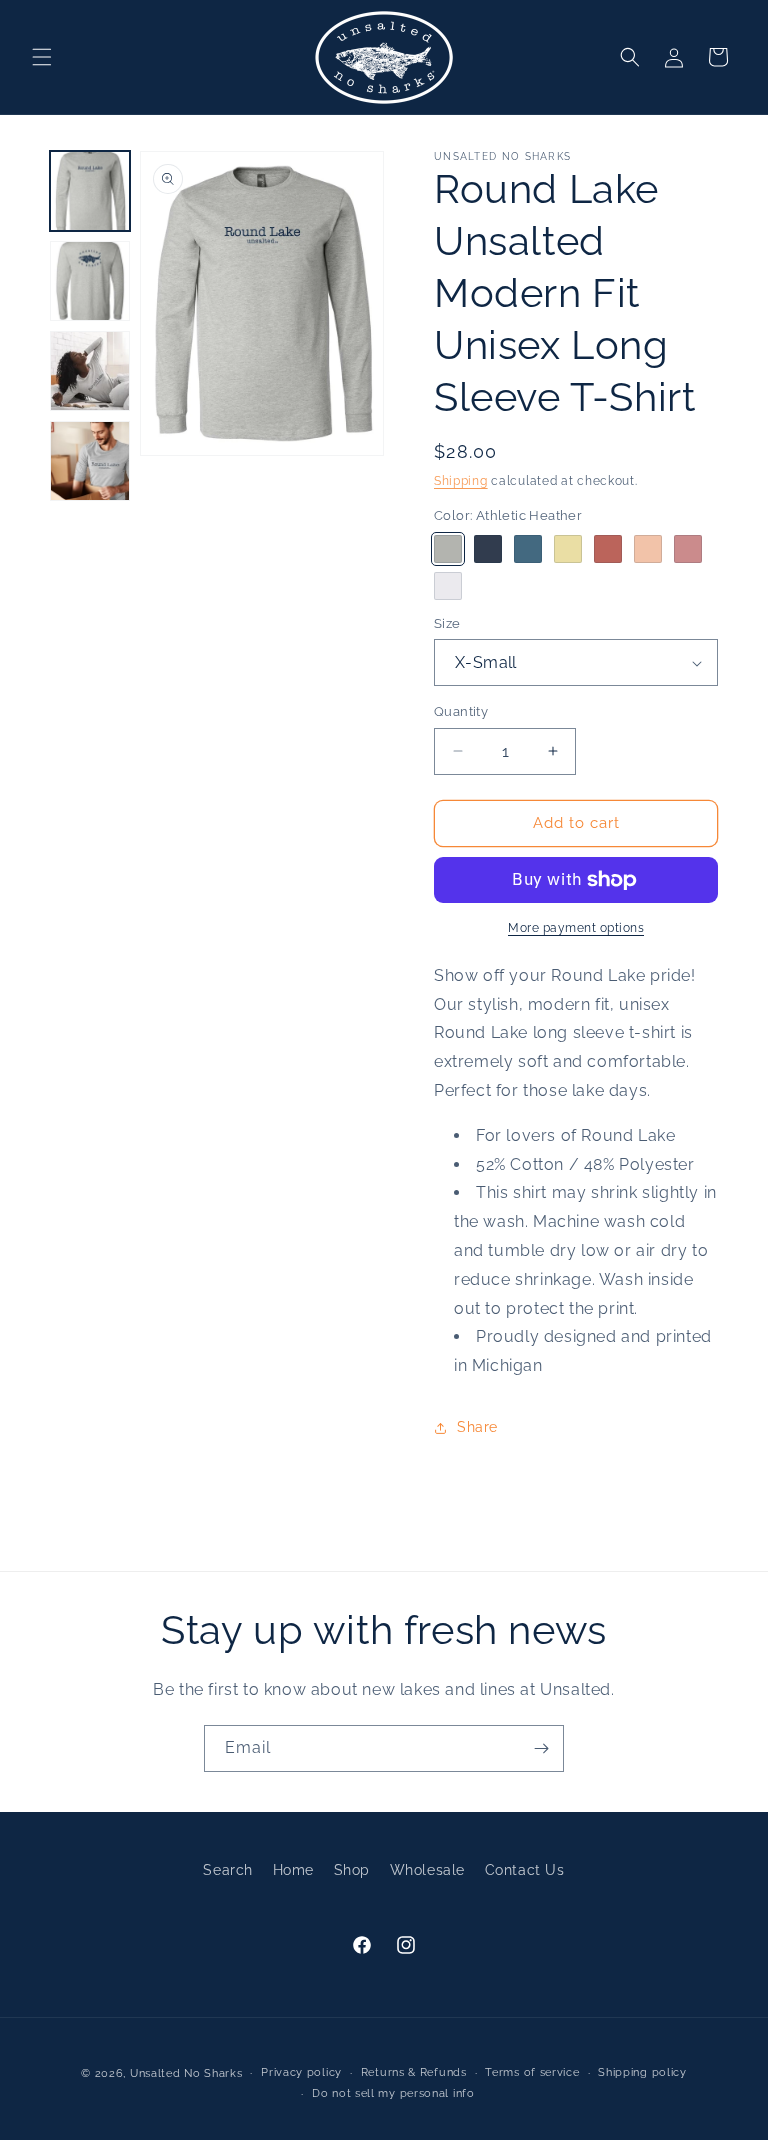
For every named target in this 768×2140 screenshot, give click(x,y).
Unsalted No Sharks (186, 2073)
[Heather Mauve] (688, 549)
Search (228, 1870)
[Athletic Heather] (448, 549)
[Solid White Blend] (448, 586)
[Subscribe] (541, 1748)
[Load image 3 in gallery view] (90, 371)
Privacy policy (301, 2072)
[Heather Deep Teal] (528, 549)
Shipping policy (642, 2072)
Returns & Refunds (414, 2072)
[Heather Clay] (608, 549)
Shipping (461, 481)
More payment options (576, 928)
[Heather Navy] (488, 549)
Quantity (461, 711)
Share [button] (477, 1427)
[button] (42, 57)
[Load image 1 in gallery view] (90, 191)
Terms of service (532, 2072)
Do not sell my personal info (393, 2093)
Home (293, 1870)
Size (447, 623)
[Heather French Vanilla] (568, 549)
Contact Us (525, 1870)
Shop (352, 1870)
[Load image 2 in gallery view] (90, 281)
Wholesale (427, 1870)
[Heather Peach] (648, 549)
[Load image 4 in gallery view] (90, 461)
